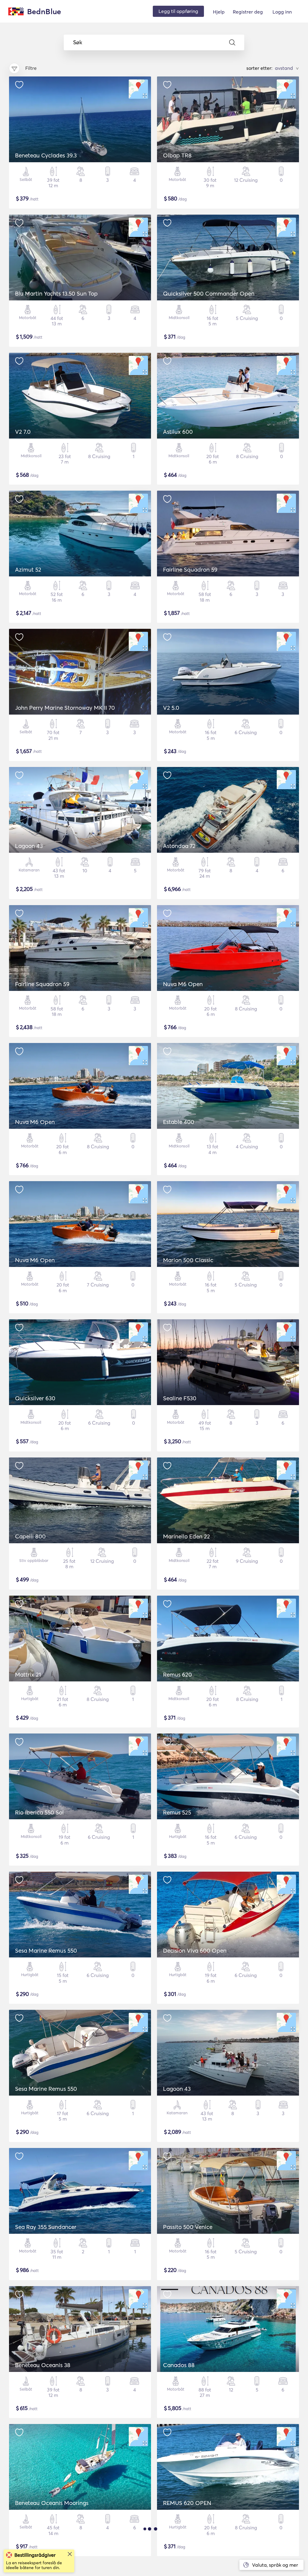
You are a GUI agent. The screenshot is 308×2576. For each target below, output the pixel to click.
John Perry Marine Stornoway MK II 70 (65, 708)
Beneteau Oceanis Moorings (52, 2503)
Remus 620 (177, 1674)
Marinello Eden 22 (186, 1536)
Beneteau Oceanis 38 (43, 2365)
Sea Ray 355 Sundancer (46, 2227)
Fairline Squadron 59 (190, 570)
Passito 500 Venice (188, 2227)
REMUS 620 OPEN (187, 2503)
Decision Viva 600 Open (195, 1951)
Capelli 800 (30, 1536)
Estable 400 (179, 1122)
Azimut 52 (28, 570)
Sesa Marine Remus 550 (46, 1951)
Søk (78, 42)
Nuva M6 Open (183, 984)
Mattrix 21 (28, 1674)
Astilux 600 (178, 432)
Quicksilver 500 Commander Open (209, 293)
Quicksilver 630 (35, 1398)
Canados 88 (179, 2365)
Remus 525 (177, 1812)
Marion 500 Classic (188, 1260)
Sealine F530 (180, 1398)
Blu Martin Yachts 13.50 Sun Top (56, 293)
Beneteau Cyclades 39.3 (46, 155)
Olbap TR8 (177, 155)
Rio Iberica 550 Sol (39, 1812)
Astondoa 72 (179, 846)
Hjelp (219, 12)
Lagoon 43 (29, 846)
